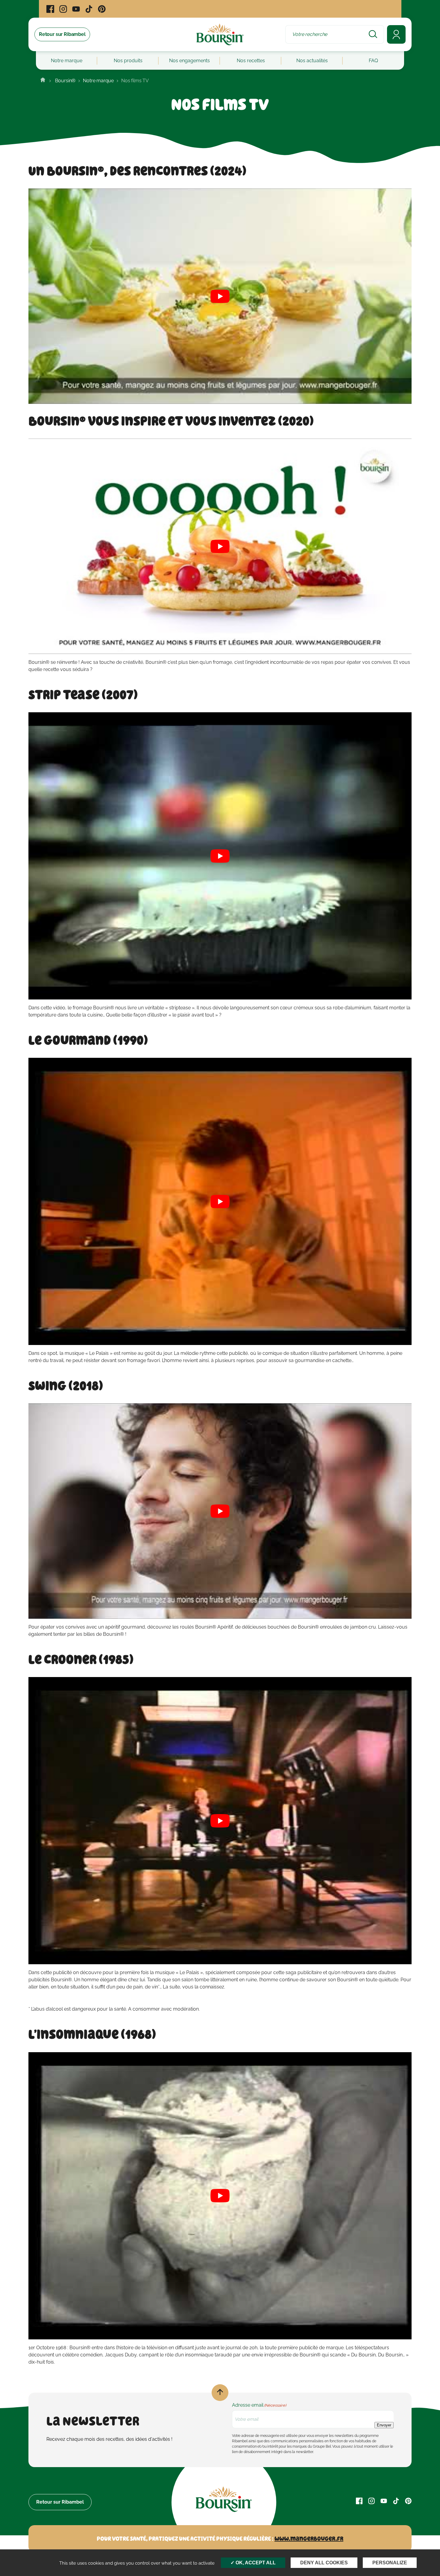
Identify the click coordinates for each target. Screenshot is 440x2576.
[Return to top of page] (220, 2393)
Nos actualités (312, 61)
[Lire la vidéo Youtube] (220, 296)
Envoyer (384, 2425)
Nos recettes (251, 61)
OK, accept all (255, 2563)
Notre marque (67, 61)
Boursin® (65, 81)
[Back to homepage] (43, 81)
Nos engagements (189, 61)
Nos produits (128, 61)
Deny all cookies (324, 2563)
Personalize (390, 2563)
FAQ (373, 61)
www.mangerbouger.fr (309, 2539)
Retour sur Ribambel (60, 2502)
